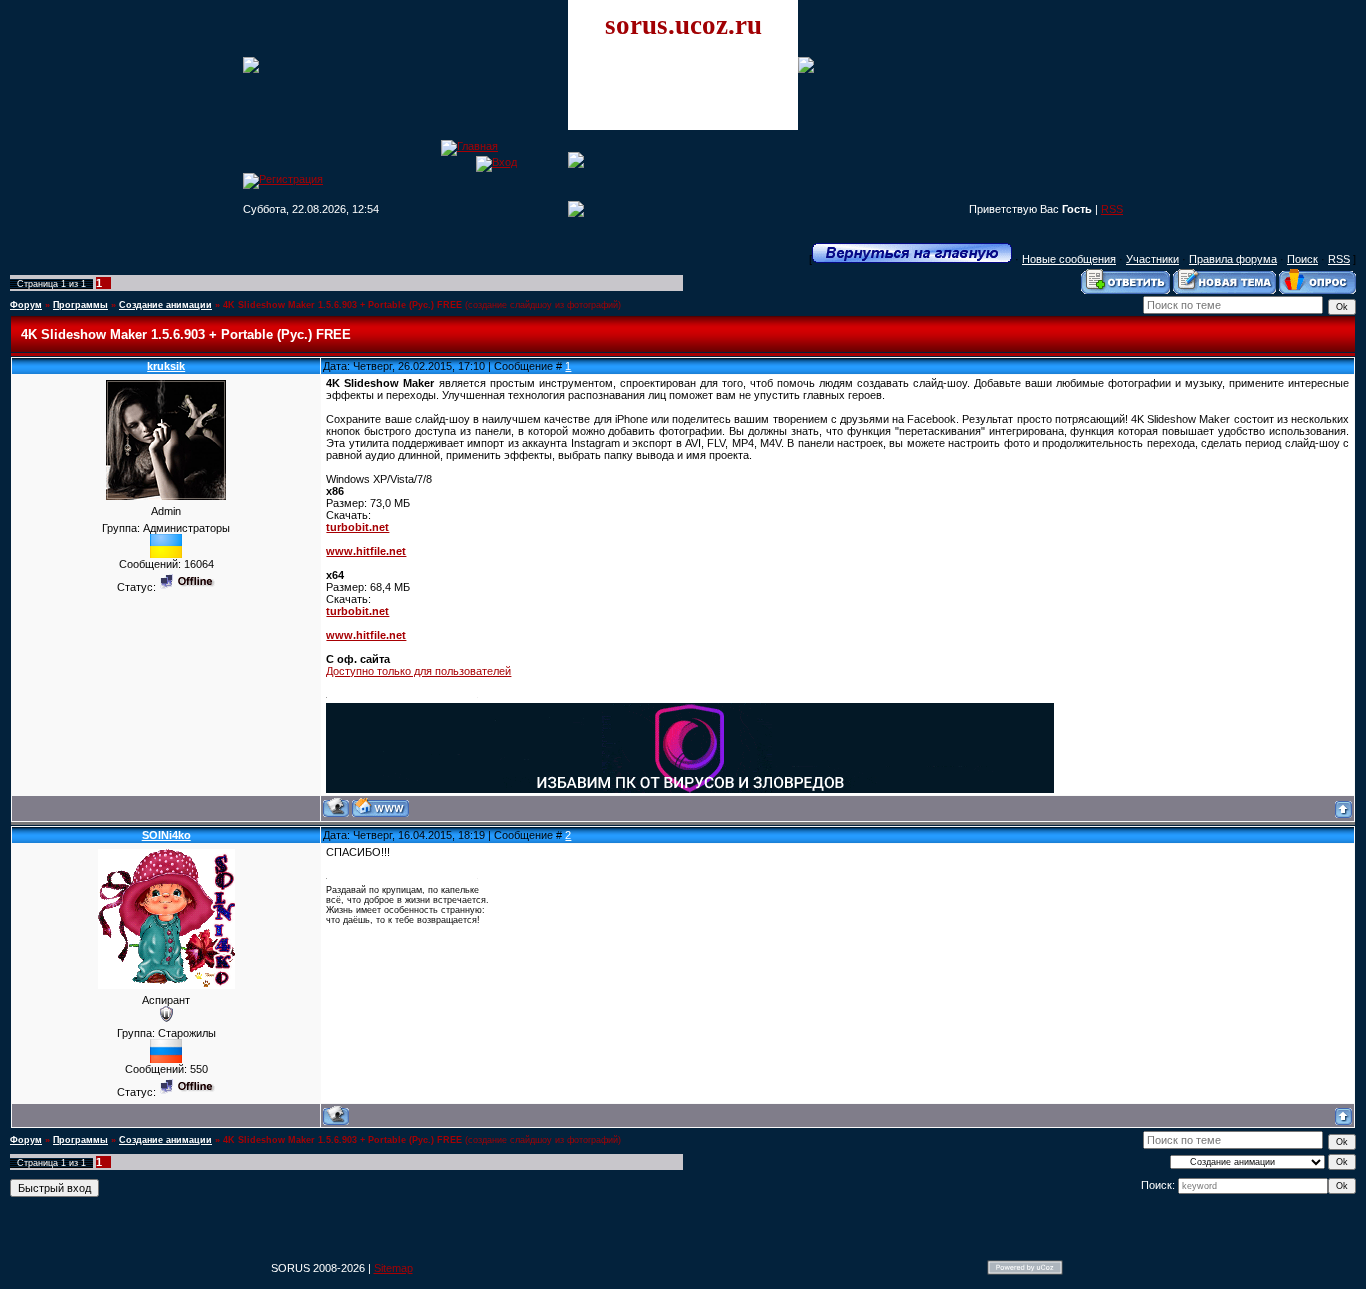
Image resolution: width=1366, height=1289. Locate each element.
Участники (1152, 259)
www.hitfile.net (366, 551)
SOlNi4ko (166, 835)
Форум (26, 305)
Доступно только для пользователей (418, 671)
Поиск (1302, 259)
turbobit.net (357, 527)
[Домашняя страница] (380, 807)
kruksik (166, 366)
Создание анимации (165, 305)
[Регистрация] (283, 179)
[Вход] (496, 162)
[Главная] (469, 146)
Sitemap (393, 1268)
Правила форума (1233, 259)
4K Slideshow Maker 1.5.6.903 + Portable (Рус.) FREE (342, 305)
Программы (80, 305)
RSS (1112, 209)
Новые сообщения (1069, 259)
